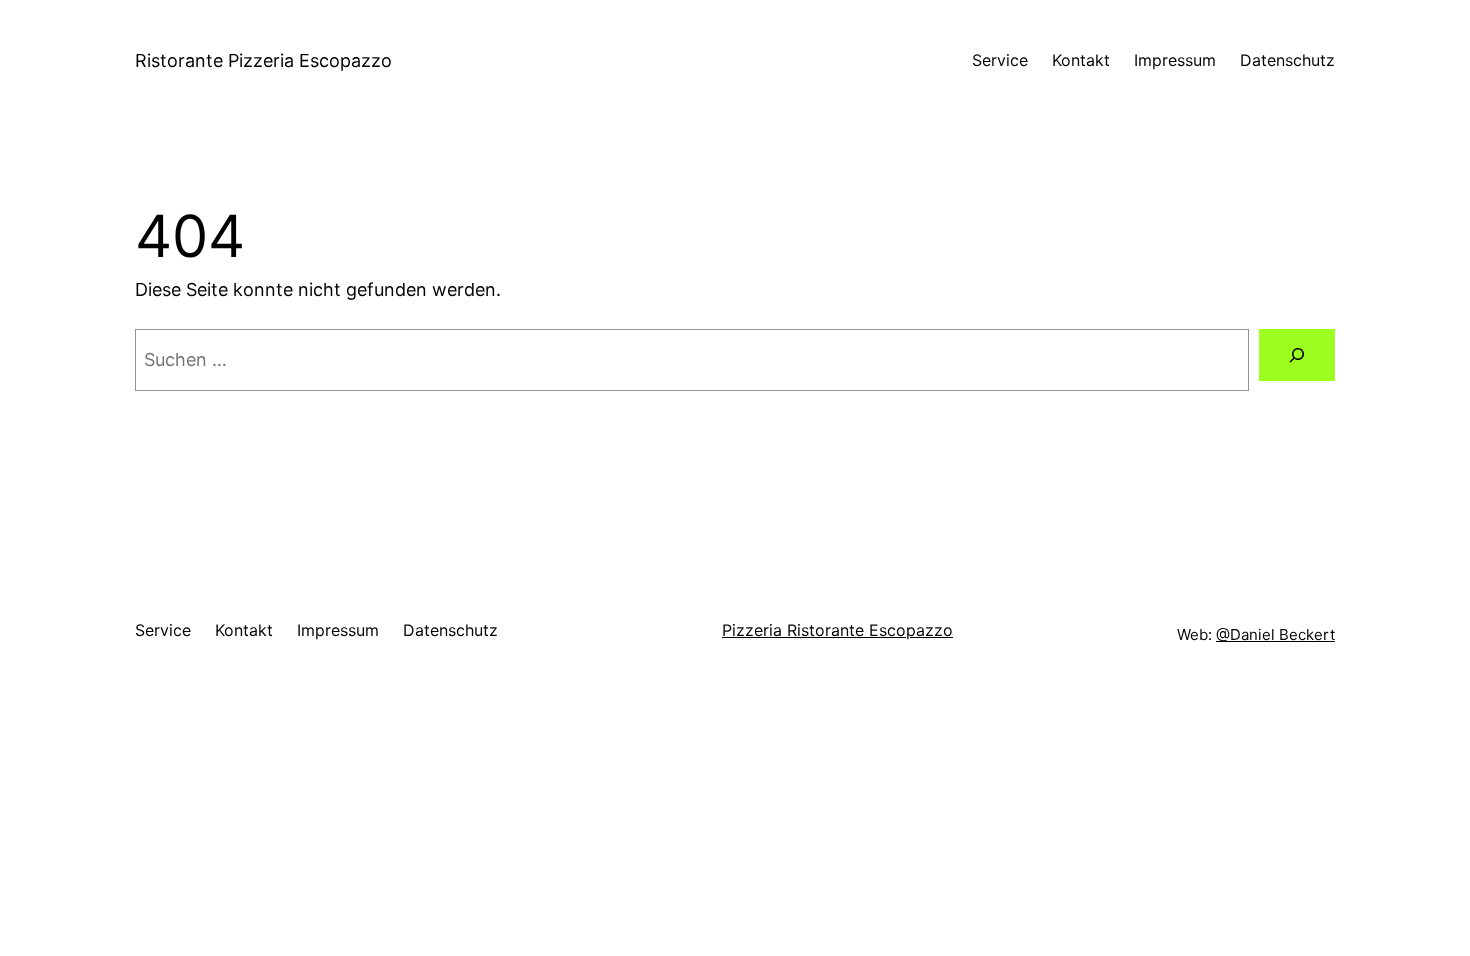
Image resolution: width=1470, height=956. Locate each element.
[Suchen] (1297, 355)
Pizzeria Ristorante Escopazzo (837, 630)
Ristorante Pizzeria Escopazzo (263, 60)
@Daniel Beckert (1275, 634)
